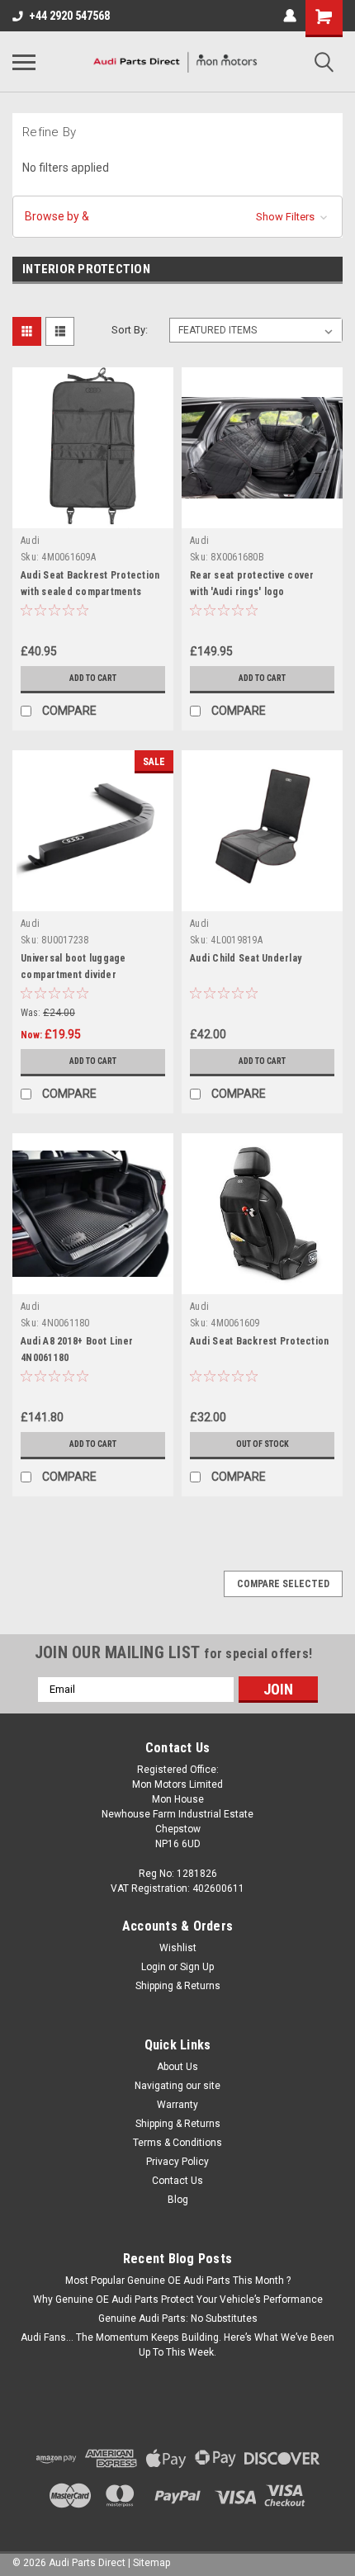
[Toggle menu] (24, 62)
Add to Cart (93, 678)
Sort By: (130, 330)
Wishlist (178, 1948)
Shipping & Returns (178, 1986)
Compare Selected (283, 1584)
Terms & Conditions (177, 2143)
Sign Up (197, 1967)
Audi (30, 541)
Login (154, 1967)
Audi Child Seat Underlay (246, 958)
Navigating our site (177, 2086)
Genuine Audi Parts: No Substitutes (178, 2318)
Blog (178, 2200)
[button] (177, 217)
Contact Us (177, 2181)
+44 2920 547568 (69, 16)
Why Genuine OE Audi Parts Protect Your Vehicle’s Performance (178, 2299)
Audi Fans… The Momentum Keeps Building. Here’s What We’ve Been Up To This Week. (177, 2345)
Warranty (177, 2105)
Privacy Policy (177, 2162)
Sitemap (151, 2563)
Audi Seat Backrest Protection (259, 1341)
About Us (177, 2067)
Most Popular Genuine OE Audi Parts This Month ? (178, 2281)
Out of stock (263, 1444)
